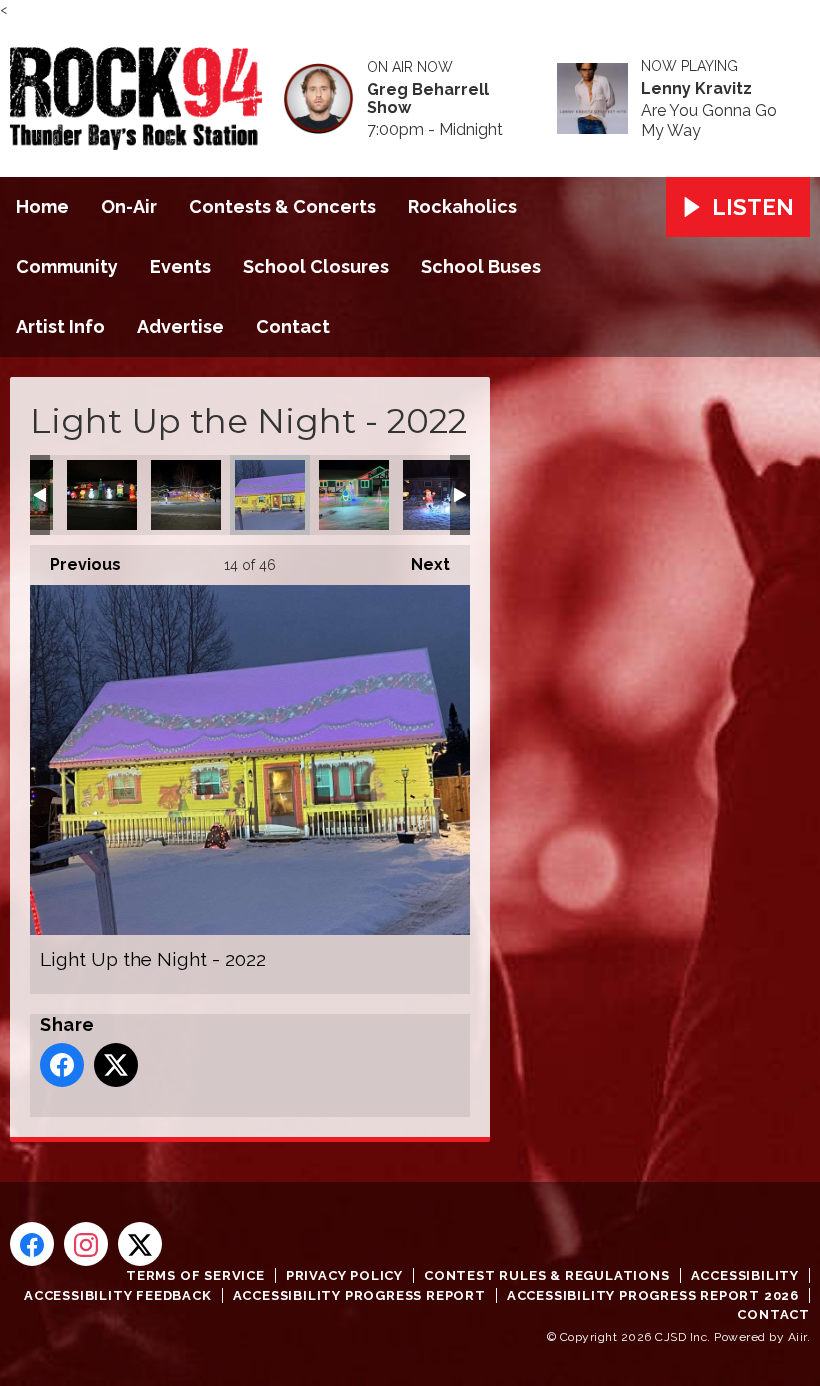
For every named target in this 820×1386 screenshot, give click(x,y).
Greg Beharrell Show (428, 99)
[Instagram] (86, 1244)
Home (42, 206)
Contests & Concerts (282, 206)
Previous (75, 564)
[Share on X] (116, 1065)
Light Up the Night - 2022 (102, 495)
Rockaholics (462, 206)
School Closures (316, 266)
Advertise (180, 326)
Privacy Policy (344, 1275)
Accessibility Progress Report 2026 (653, 1295)
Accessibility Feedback (118, 1295)
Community (67, 266)
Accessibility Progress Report (359, 1295)
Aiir (797, 1337)
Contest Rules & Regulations (547, 1275)
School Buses (481, 266)
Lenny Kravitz (696, 89)
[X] (140, 1244)
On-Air (129, 206)
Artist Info (60, 326)
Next (420, 564)
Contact (293, 326)
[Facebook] (32, 1244)
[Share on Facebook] (62, 1065)
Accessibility (745, 1275)
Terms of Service (195, 1275)
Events (180, 266)
